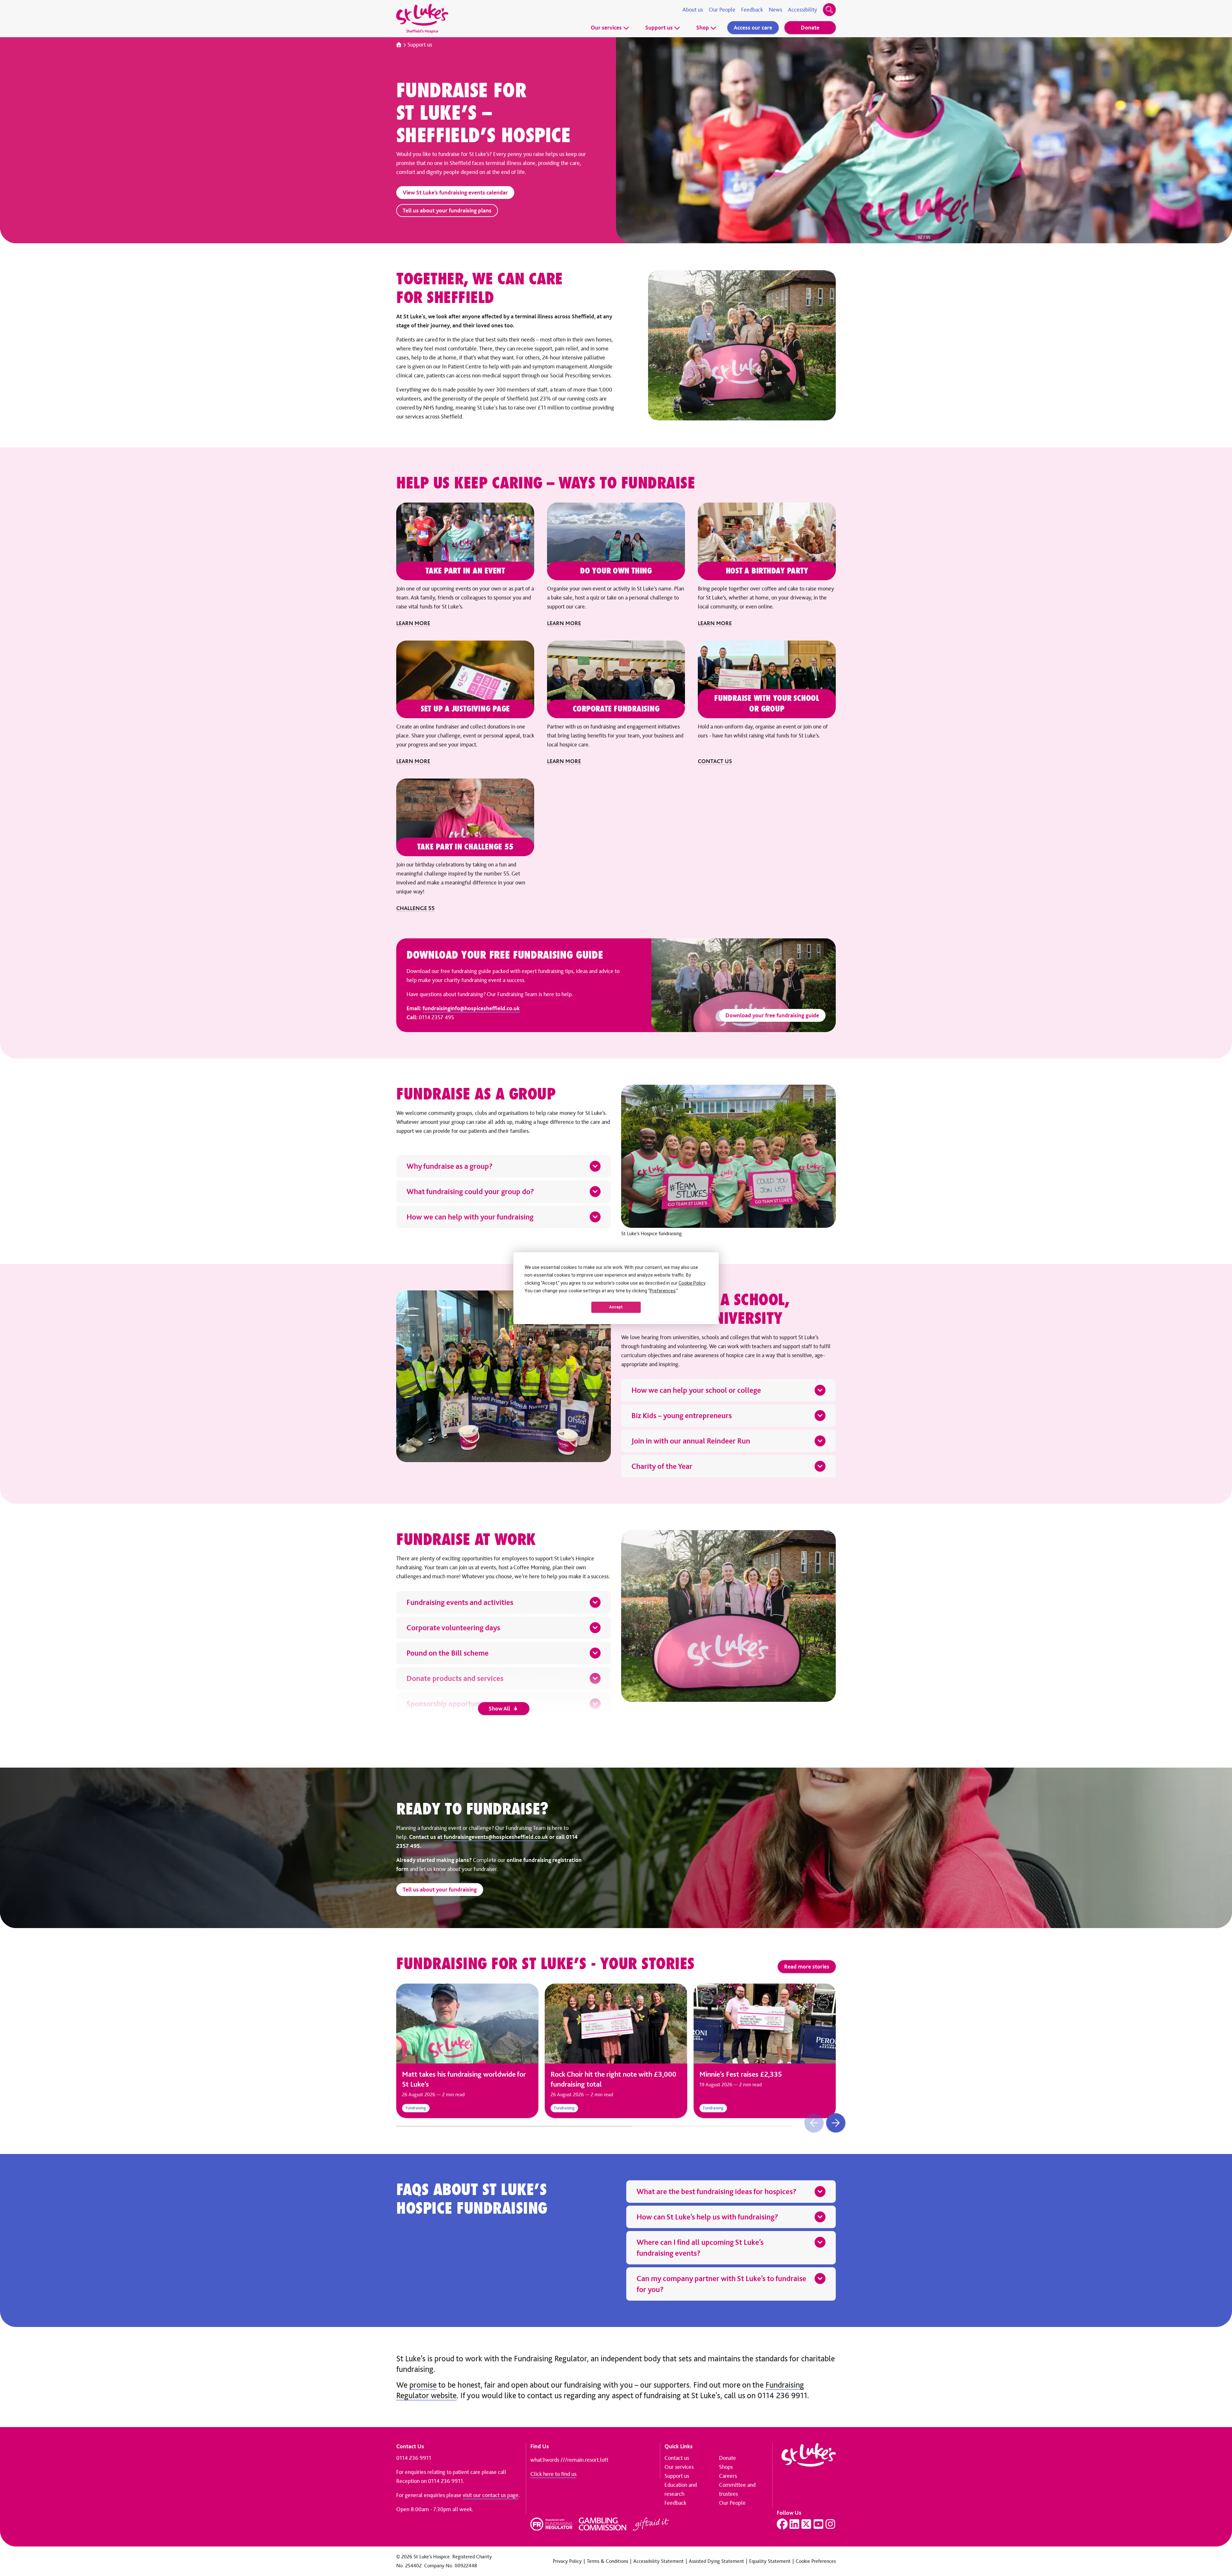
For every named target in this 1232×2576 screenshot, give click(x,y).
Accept (616, 1307)
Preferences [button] (663, 1291)
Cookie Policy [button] (692, 1283)
